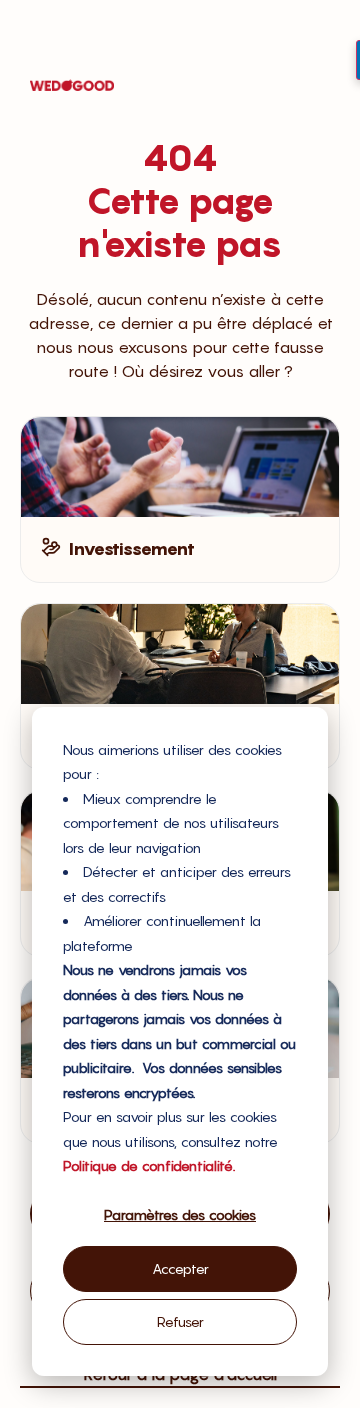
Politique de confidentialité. (149, 1165)
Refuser (180, 1321)
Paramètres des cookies (180, 1214)
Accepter (180, 1268)
